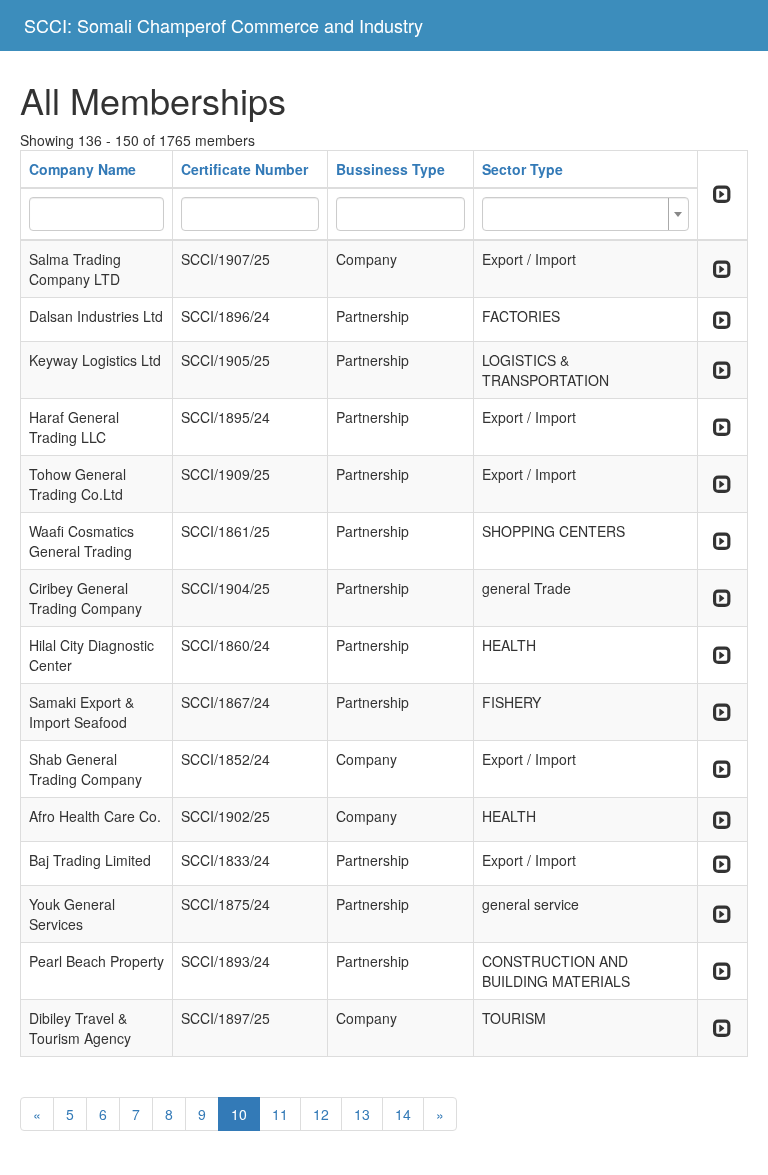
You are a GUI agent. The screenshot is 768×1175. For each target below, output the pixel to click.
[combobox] (585, 214)
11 (280, 1114)
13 (362, 1114)
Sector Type (522, 169)
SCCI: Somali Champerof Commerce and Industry (223, 25)
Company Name (82, 169)
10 (239, 1114)
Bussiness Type (390, 169)
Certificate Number (244, 169)
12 (321, 1114)
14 (403, 1114)
